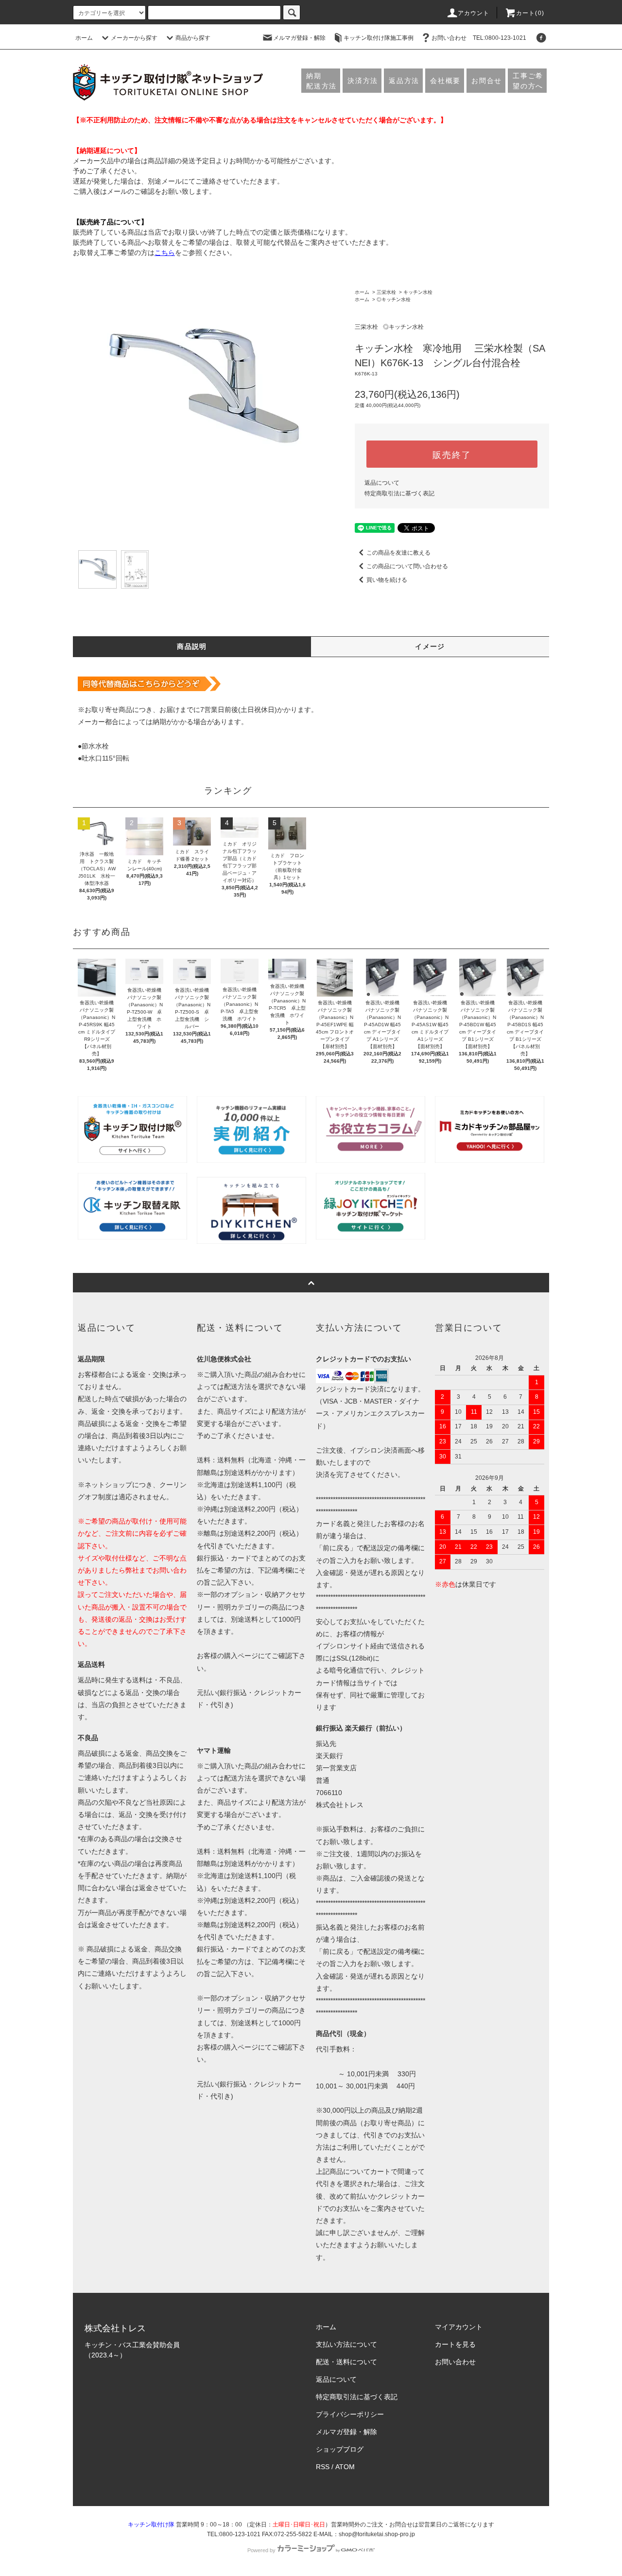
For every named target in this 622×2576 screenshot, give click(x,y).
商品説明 (192, 646)
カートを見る (455, 2344)
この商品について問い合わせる (407, 566)
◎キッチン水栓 (394, 299)
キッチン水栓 (418, 292)
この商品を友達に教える (398, 553)
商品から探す (193, 38)
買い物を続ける (387, 580)
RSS (323, 2467)
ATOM (345, 2467)
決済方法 (363, 81)
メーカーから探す (134, 38)
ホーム (84, 38)
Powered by (261, 2550)
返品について (382, 483)
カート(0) (530, 13)
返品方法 (404, 81)
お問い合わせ (449, 38)
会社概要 (445, 81)
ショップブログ (340, 2449)
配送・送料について (346, 2362)
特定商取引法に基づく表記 (399, 493)
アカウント (474, 13)
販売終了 (452, 454)
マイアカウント (459, 2327)
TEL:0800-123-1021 (500, 38)
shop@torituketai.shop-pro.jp (377, 2534)
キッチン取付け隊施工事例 (379, 38)
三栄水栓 (386, 292)
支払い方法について (346, 2344)
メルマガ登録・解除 (299, 38)
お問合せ (487, 81)
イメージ (430, 646)
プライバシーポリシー (350, 2414)
